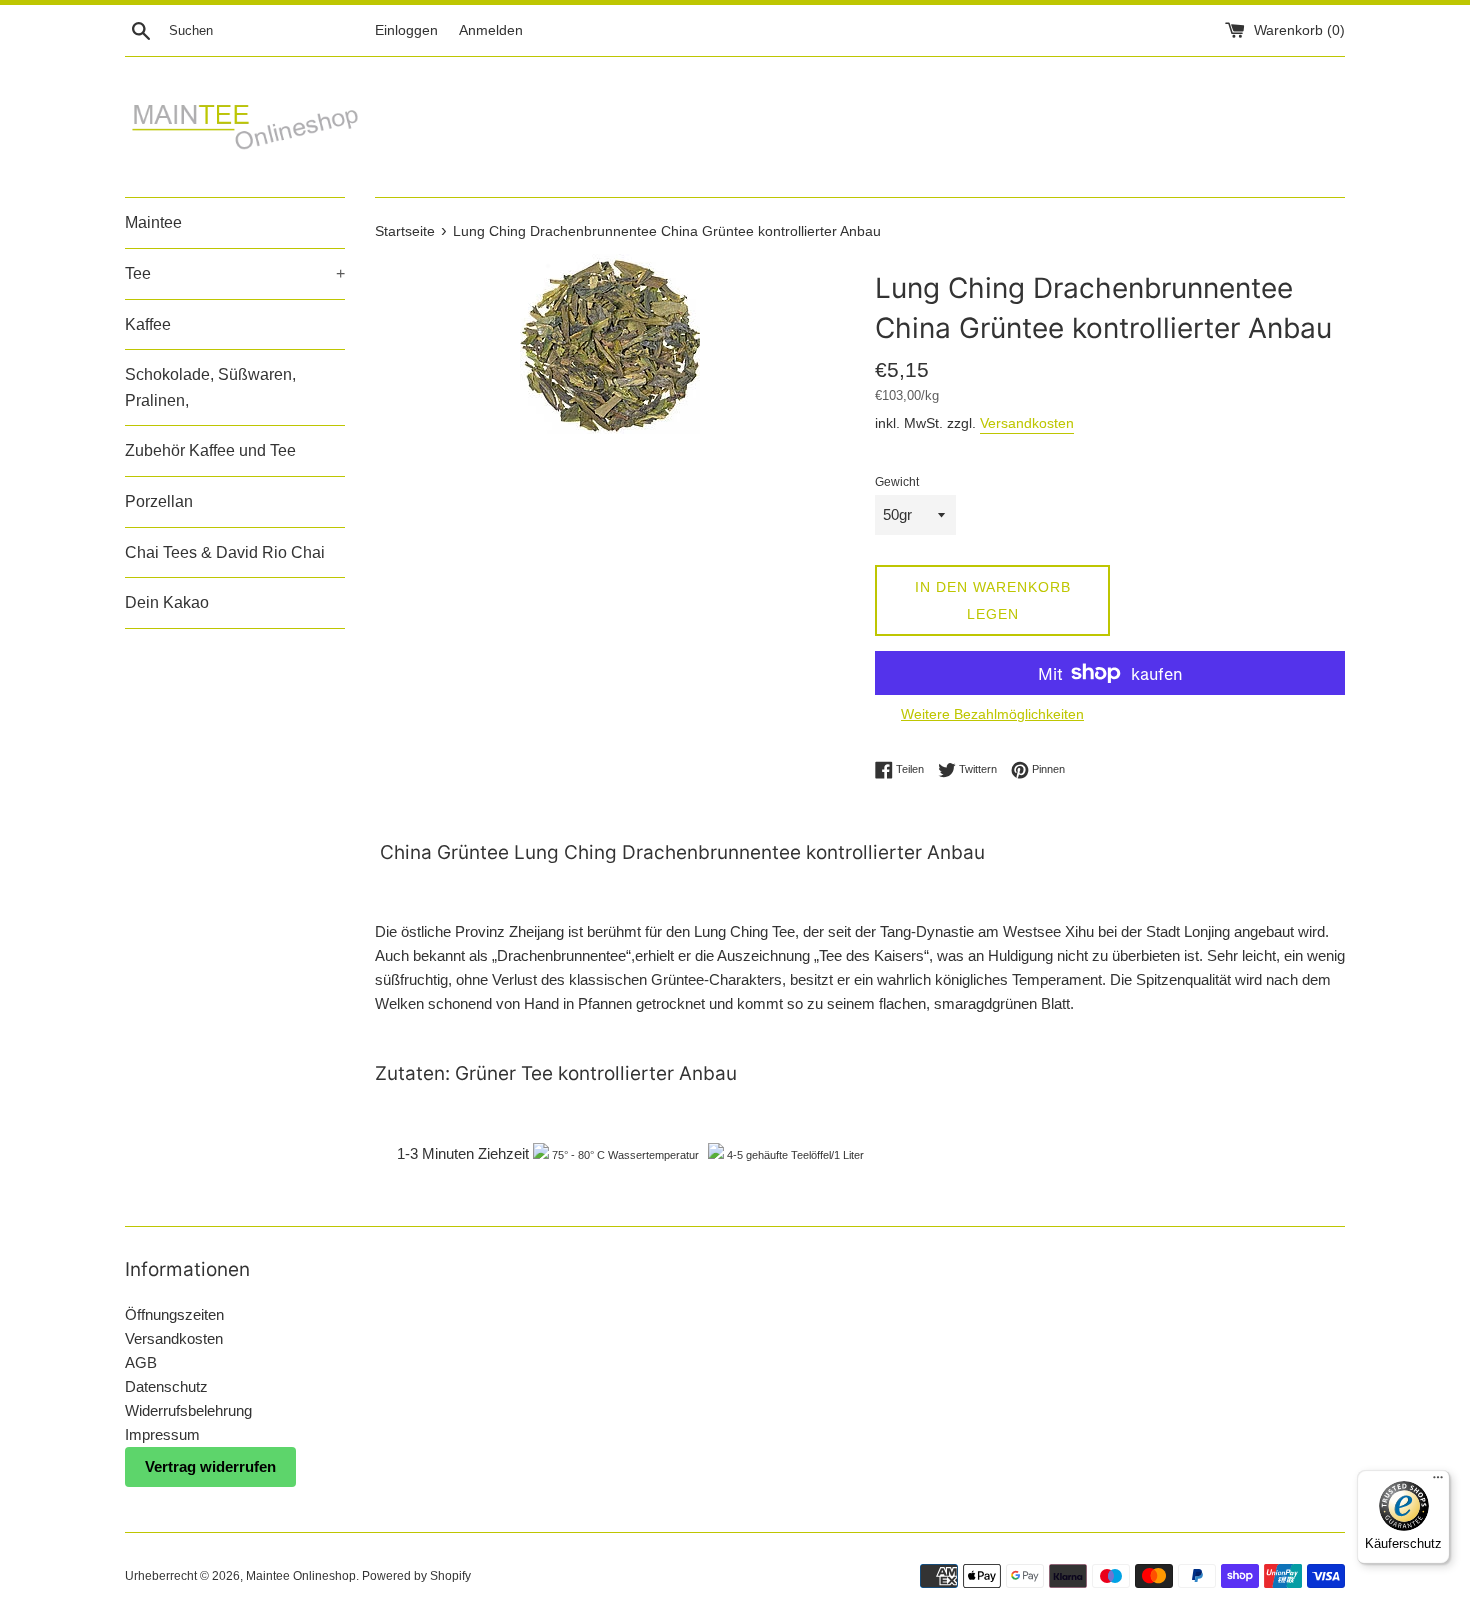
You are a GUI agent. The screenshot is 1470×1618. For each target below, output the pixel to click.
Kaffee (148, 324)
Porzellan (159, 501)
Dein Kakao (167, 602)
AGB (141, 1362)
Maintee (153, 222)
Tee (235, 273)
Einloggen (406, 30)
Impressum (162, 1434)
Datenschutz (166, 1386)
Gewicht (897, 482)
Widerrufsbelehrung (188, 1410)
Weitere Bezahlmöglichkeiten (992, 714)
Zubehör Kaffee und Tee (210, 450)
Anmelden (491, 30)
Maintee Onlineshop (301, 1576)
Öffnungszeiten (174, 1314)
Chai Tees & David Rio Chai (225, 552)
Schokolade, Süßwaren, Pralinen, (210, 387)
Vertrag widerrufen (210, 1466)
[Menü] (1438, 1482)
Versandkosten (1027, 423)
